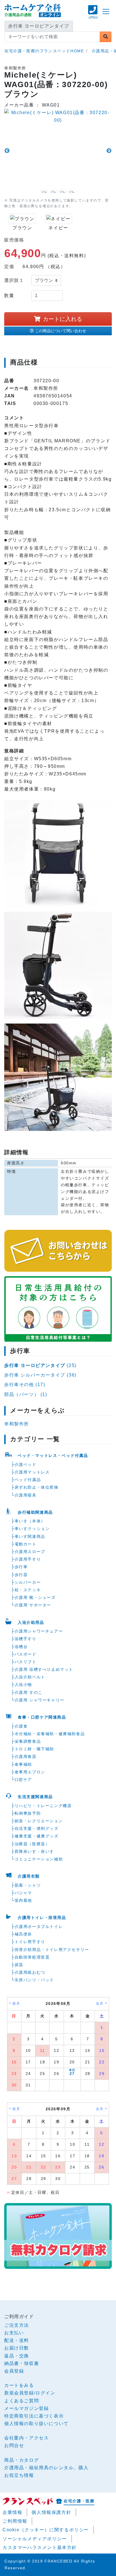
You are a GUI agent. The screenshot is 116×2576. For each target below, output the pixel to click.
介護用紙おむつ (30, 1972)
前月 (16, 2004)
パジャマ (23, 1893)
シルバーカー (28, 1582)
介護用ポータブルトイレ (39, 1927)
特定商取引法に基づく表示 (34, 2416)
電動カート (26, 1544)
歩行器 (21, 1575)
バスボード (26, 1654)
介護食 (21, 1726)
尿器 (19, 1965)
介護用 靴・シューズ (35, 1597)
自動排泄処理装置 (32, 1957)
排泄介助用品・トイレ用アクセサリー (52, 1950)
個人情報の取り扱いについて (36, 2424)
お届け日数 (17, 2348)
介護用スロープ (30, 1552)
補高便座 (23, 1934)
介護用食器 (26, 1756)
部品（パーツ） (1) (26, 1394)
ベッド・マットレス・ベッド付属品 (53, 1455)
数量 (9, 296)
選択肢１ (14, 280)
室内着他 (23, 1900)
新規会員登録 (19, 2393)
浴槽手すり (26, 1639)
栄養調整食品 (28, 1741)
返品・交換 (17, 2356)
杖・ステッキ (28, 1590)
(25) (40, 1365)
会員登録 (14, 2371)
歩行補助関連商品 (35, 1512)
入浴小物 (23, 1685)
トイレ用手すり (30, 1942)
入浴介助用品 (31, 1622)
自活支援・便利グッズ (37, 1828)
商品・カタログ (22, 2460)
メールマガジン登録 (26, 2408)
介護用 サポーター (33, 1605)
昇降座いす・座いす (34, 1851)
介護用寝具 (26, 1495)
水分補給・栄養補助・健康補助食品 (50, 1734)
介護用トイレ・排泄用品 (42, 1918)
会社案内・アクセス (26, 2438)
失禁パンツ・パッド (34, 1980)
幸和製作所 (17, 1424)
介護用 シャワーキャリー (40, 1700)
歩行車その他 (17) (25, 1385)
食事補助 (23, 1764)
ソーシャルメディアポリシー (35, 2539)
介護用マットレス (32, 1472)
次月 (100, 2004)
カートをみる (19, 2385)
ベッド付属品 (28, 1480)
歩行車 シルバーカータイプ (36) (40, 1375)
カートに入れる (63, 319)
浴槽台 (21, 1647)
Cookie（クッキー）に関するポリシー (46, 2530)
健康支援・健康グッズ (37, 1836)
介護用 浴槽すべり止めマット (44, 1669)
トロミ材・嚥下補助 (34, 1749)
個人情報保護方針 (51, 2512)
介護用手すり (28, 1559)
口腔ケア (23, 1780)
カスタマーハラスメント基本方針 (40, 2547)
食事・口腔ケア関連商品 (42, 1717)
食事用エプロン (30, 1772)
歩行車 (21, 1567)
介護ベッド (26, 1464)
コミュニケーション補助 (39, 1859)
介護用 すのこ (29, 1692)
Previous (7, 151)
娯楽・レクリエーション (39, 1821)
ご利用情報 (15, 2521)
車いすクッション (32, 1529)
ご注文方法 (17, 2325)
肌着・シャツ (28, 1885)
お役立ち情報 (19, 2475)
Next (109, 151)
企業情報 (12, 2512)
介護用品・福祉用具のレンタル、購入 (46, 2468)
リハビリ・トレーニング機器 (43, 1806)
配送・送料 (17, 2340)
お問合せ (14, 2445)
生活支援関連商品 (35, 1797)
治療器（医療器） (32, 1844)
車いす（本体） (30, 1521)
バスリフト (26, 1662)
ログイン (45, 2393)
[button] (93, 15)
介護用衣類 (29, 1876)
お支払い (14, 2333)
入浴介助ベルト (30, 1677)
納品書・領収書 (22, 2363)
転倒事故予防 (28, 1813)
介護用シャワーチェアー (39, 1631)
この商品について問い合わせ (61, 331)
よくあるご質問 (22, 2401)
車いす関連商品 (30, 1536)
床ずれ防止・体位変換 (37, 1487)
